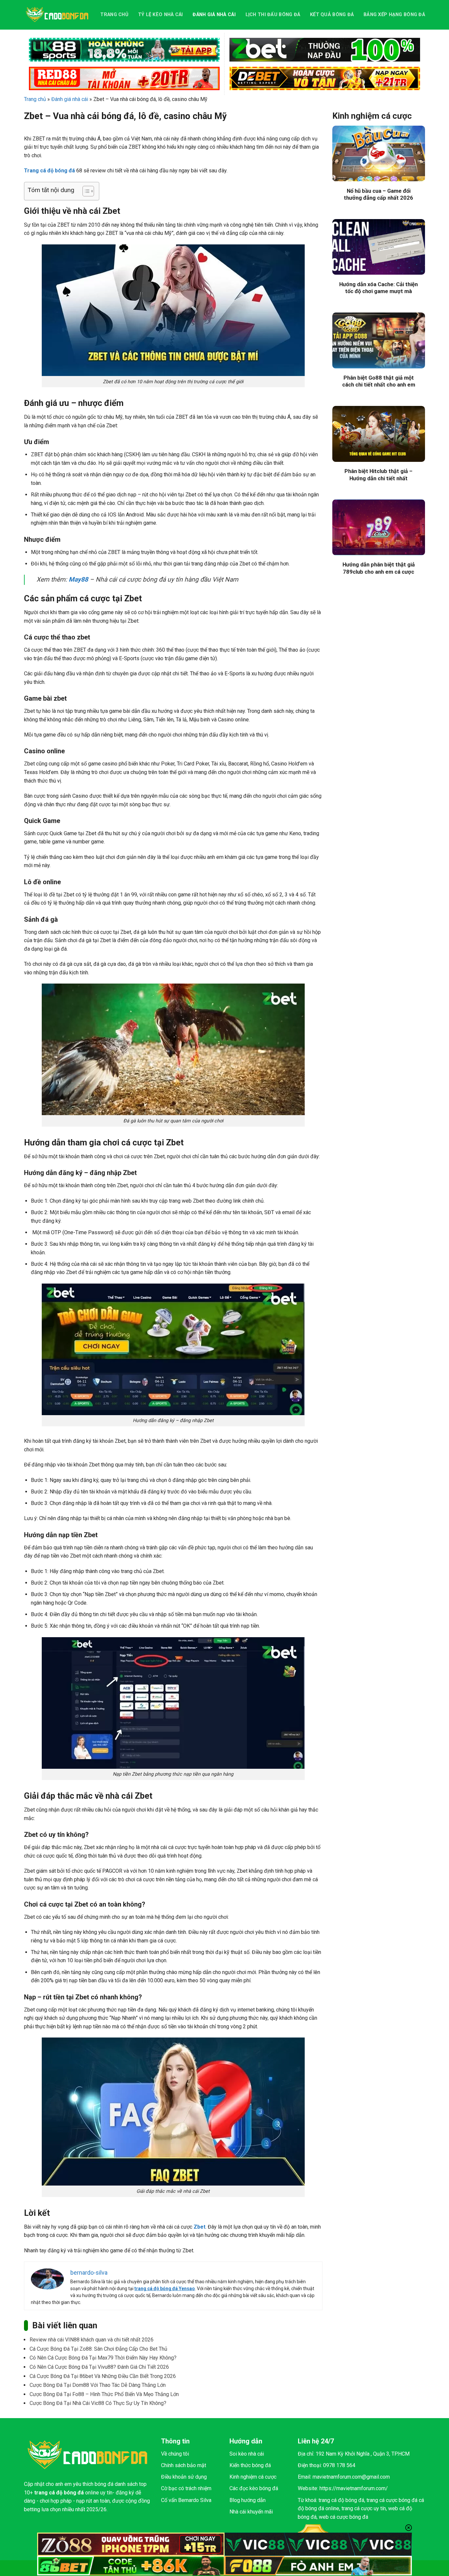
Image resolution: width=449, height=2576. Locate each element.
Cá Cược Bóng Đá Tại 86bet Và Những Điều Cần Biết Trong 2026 (103, 2376)
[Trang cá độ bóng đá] (57, 15)
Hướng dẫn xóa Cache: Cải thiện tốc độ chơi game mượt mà (378, 288)
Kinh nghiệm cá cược (253, 2477)
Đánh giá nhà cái (214, 15)
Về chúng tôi (175, 2454)
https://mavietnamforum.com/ (354, 2488)
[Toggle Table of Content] (85, 191)
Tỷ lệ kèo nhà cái (161, 15)
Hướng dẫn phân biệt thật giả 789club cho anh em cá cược (379, 568)
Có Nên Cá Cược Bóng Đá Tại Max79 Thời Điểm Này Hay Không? (103, 2358)
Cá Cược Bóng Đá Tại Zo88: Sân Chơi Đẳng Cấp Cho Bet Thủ (98, 2349)
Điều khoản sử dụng (184, 2477)
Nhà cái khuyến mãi (251, 2512)
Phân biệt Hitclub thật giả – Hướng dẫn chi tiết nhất (378, 475)
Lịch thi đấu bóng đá (273, 15)
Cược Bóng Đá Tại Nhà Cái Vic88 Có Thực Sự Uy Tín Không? (98, 2403)
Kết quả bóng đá (332, 15)
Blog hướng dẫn (248, 2500)
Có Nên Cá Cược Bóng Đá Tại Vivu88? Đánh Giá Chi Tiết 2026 (99, 2367)
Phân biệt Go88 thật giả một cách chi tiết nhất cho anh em (379, 381)
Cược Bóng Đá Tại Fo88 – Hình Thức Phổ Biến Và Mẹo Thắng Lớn (104, 2394)
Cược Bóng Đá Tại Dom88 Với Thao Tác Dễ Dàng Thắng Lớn (98, 2385)
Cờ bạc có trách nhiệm (186, 2488)
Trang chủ (114, 15)
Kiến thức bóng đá (250, 2465)
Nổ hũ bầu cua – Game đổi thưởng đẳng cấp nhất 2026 (378, 195)
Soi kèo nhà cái (247, 2454)
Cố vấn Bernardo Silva (186, 2500)
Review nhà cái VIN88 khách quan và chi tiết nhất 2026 (92, 2340)
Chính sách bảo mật (184, 2465)
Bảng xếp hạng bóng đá (394, 15)
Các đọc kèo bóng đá (254, 2488)
